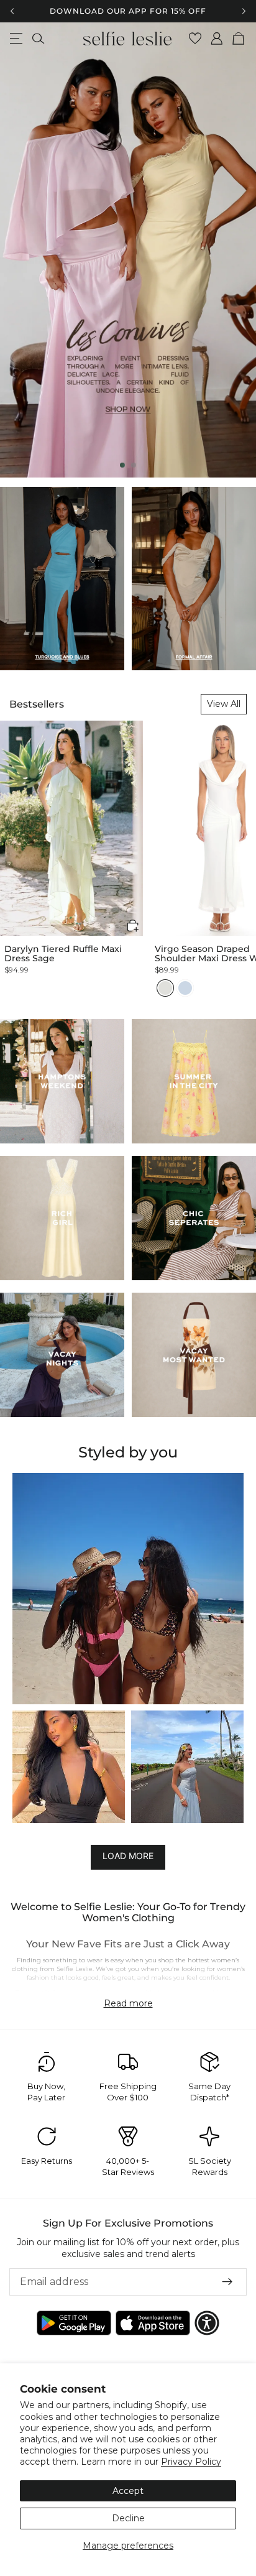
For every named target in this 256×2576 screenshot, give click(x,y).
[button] (133, 926)
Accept (128, 2491)
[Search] (38, 39)
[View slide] (128, 250)
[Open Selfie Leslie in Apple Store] (153, 2323)
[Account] (217, 39)
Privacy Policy (191, 2462)
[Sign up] (227, 2282)
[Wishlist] (195, 39)
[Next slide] (236, 250)
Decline (128, 2518)
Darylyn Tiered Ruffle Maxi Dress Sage (63, 954)
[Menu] (16, 39)
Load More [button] (128, 1856)
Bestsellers (37, 704)
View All (224, 704)
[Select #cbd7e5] (185, 988)
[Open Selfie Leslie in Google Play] (74, 2323)
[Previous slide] (20, 250)
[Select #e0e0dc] (165, 988)
